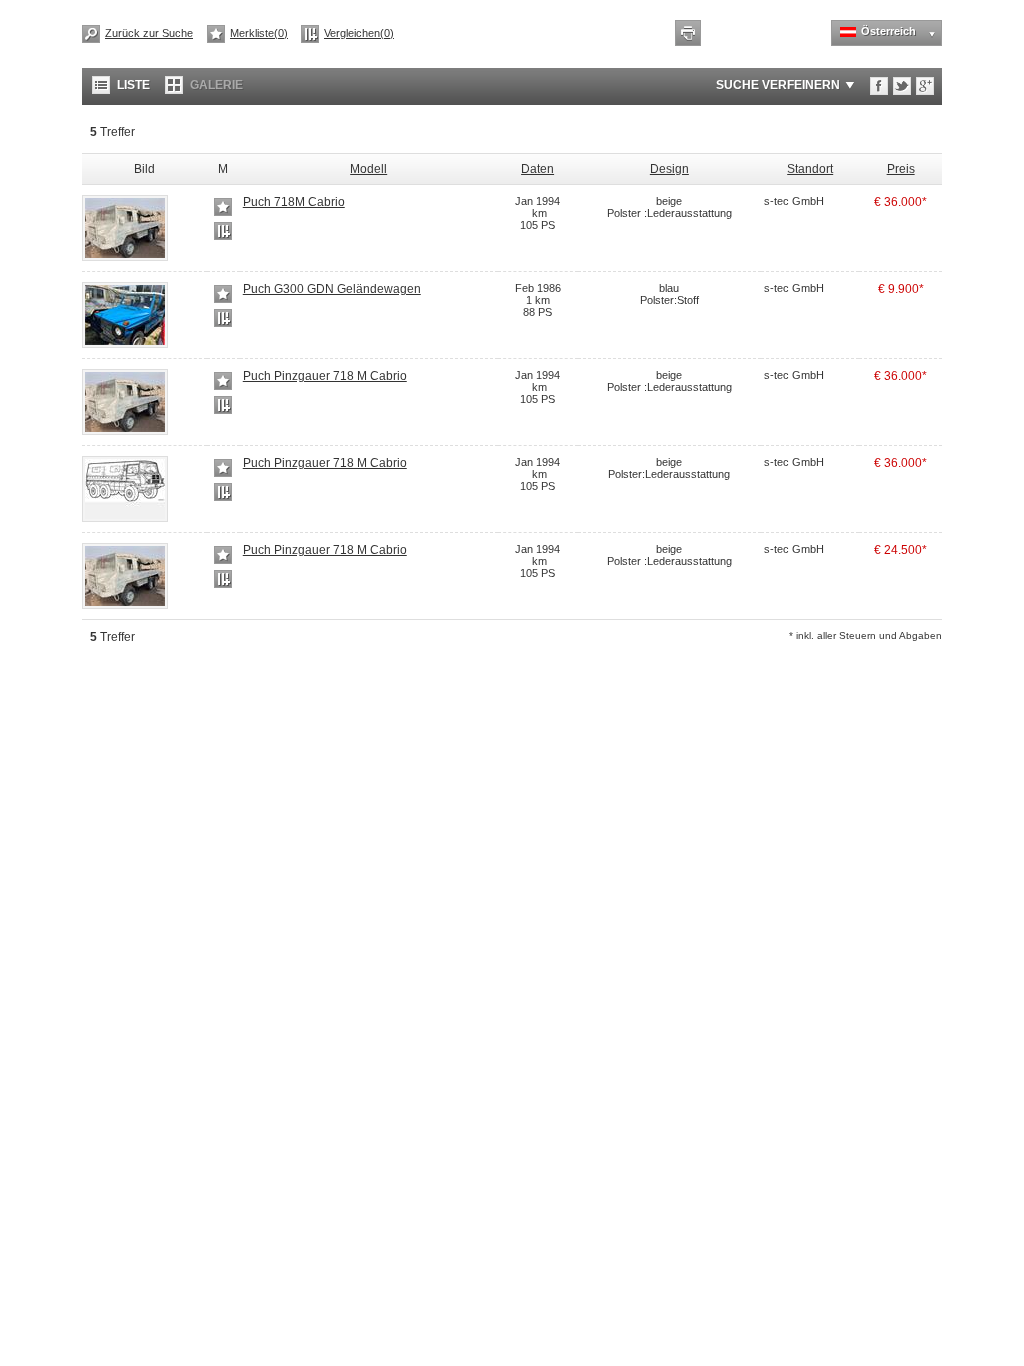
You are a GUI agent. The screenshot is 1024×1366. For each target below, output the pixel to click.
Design (669, 169)
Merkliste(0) (259, 33)
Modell (368, 169)
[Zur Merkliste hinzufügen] (223, 207)
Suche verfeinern (778, 85)
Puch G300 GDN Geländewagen (332, 289)
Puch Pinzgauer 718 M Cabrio (325, 376)
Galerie (216, 85)
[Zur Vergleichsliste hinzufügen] (223, 231)
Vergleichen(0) (359, 33)
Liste (133, 85)
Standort (810, 169)
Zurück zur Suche (149, 33)
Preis (901, 169)
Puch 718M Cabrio (294, 202)
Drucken (688, 33)
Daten (537, 169)
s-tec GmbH (794, 201)
